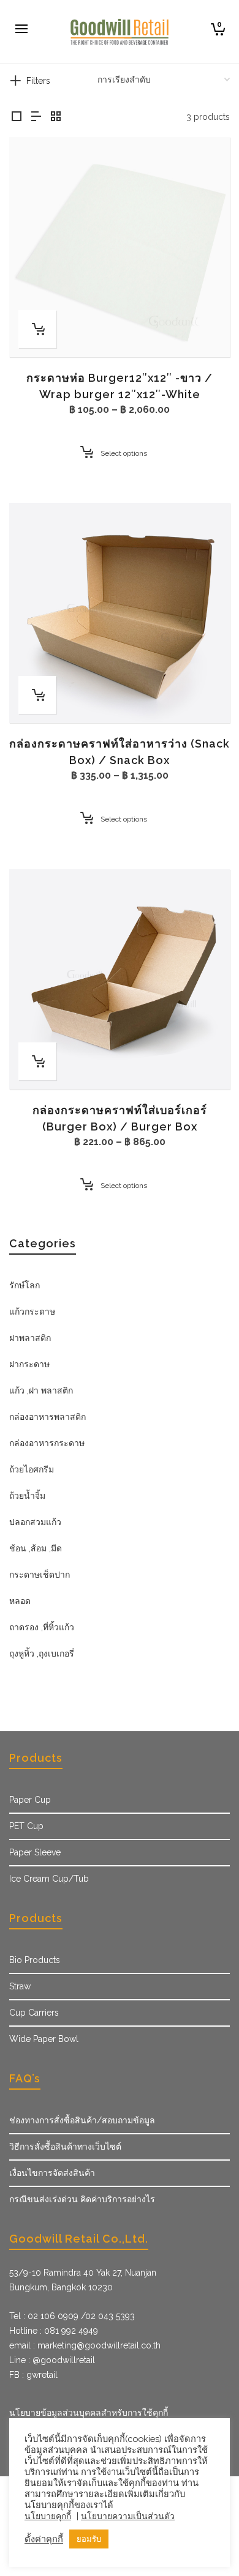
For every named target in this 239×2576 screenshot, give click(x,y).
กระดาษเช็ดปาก (40, 1575)
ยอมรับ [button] (89, 2539)
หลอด (20, 1601)
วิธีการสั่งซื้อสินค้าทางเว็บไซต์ (65, 2147)
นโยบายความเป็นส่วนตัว (128, 2516)
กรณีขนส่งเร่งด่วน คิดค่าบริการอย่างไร (82, 2199)
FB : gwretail (33, 2375)
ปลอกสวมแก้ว (35, 1522)
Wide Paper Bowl (44, 2039)
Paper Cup (30, 1800)
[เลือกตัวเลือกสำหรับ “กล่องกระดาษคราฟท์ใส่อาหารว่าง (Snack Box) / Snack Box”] (37, 695)
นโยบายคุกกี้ (48, 2516)
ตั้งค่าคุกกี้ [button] (44, 2539)
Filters (38, 81)
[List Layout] (36, 117)
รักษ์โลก (25, 1285)
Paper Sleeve (35, 1852)
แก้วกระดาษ (32, 1312)
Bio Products (35, 1960)
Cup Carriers (34, 2013)
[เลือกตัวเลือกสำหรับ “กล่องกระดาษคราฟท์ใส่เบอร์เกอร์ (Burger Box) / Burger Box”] (37, 1061)
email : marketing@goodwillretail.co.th (85, 2345)
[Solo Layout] (17, 117)
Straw (20, 1986)
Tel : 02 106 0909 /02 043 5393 (72, 2316)
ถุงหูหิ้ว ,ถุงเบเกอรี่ (42, 1654)
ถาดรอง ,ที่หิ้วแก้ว (42, 1627)
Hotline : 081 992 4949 (54, 2331)
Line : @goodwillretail (52, 2360)
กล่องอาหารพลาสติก (47, 1417)
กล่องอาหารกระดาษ (47, 1443)
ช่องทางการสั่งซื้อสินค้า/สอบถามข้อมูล (82, 2120)
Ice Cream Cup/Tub (49, 1879)
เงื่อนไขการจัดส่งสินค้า (52, 2173)
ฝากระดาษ (29, 1364)
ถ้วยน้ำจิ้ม (27, 1496)
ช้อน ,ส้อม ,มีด (36, 1548)
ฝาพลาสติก (30, 1338)
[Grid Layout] (56, 117)
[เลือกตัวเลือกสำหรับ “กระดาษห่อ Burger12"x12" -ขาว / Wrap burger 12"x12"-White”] (37, 329)
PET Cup (26, 1826)
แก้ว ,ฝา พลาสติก (41, 1390)
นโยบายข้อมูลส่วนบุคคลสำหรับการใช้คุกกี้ (89, 2413)
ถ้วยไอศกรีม (32, 1469)
